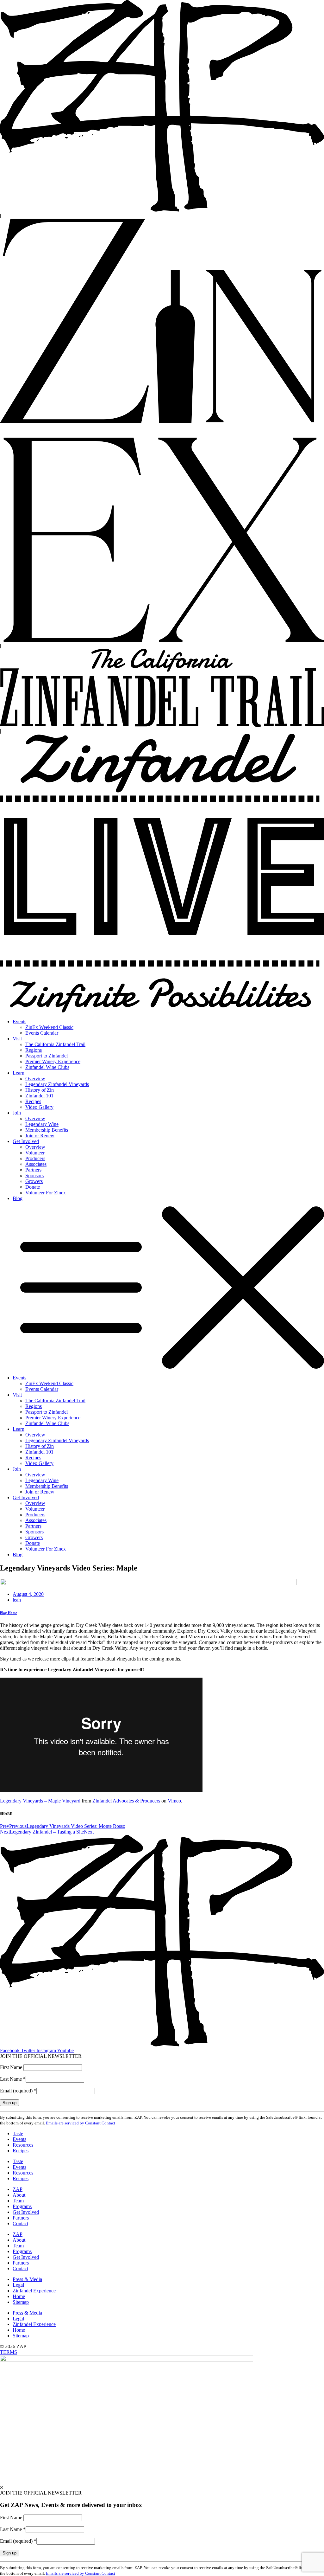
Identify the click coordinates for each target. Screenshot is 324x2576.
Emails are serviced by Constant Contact (81, 2123)
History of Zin (40, 1090)
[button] (162, 1288)
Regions (34, 1050)
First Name (12, 2067)
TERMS (9, 2352)
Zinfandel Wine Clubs (47, 1067)
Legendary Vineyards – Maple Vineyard (40, 1801)
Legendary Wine (42, 1124)
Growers (34, 1181)
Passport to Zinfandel (47, 1056)
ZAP (18, 2189)
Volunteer (35, 1153)
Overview (35, 1079)
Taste (18, 2133)
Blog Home (9, 1613)
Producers (35, 1158)
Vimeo (174, 1801)
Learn (19, 1073)
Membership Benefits (47, 1130)
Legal (18, 2285)
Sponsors (34, 1176)
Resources (23, 2145)
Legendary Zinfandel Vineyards (57, 1084)
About (19, 2195)
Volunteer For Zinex (46, 1193)
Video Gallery (39, 1107)
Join (17, 1113)
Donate (33, 1187)
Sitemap (21, 2302)
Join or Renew (40, 1136)
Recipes (33, 1101)
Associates (36, 1164)
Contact (20, 2223)
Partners (33, 1170)
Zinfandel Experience (34, 2291)
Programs (22, 2206)
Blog (18, 1198)
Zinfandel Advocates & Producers (126, 1801)
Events (19, 1021)
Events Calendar (42, 1033)
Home (19, 2296)
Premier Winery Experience (53, 1061)
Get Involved (26, 1141)
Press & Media (27, 2279)
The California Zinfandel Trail (55, 1044)
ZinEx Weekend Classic (49, 1027)
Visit (17, 1039)
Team (18, 2201)
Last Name (13, 2079)
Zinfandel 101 (39, 1096)
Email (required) (18, 2091)
